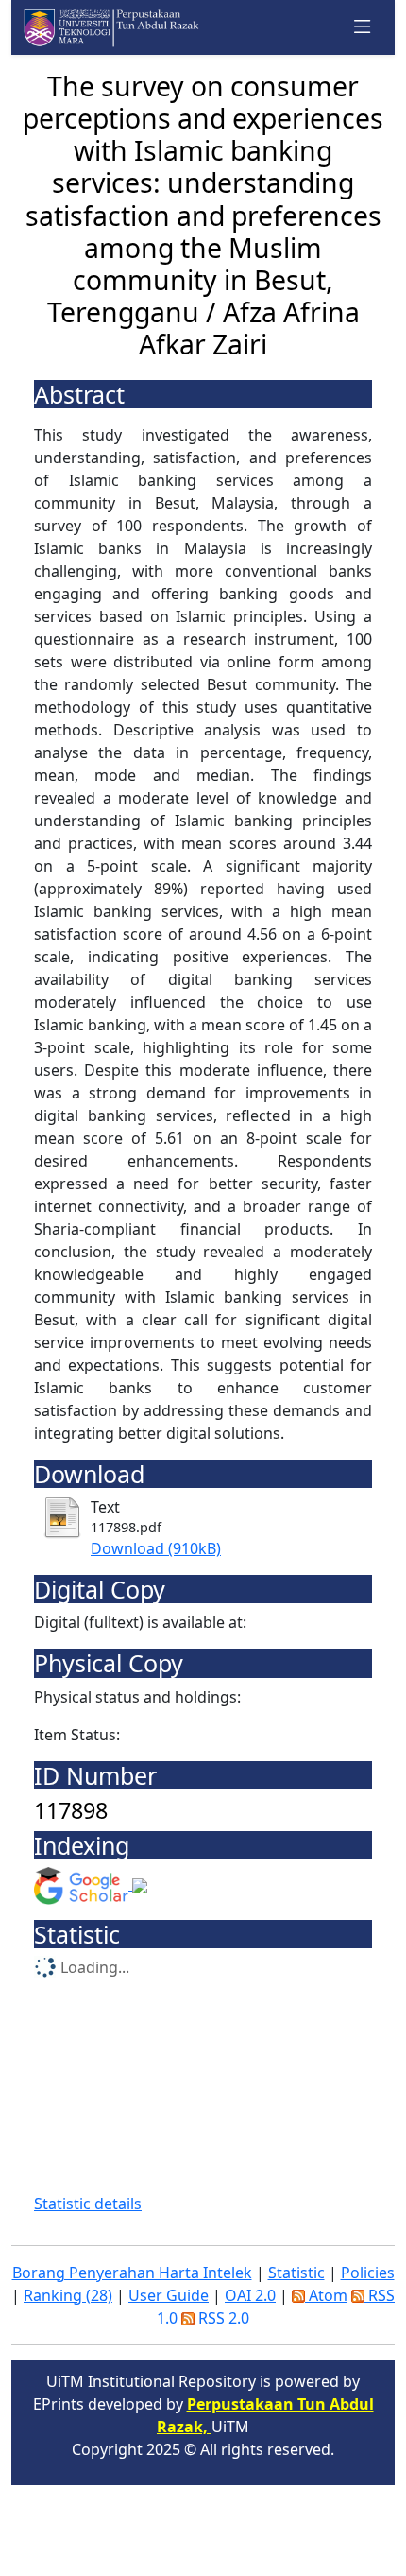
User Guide (169, 2295)
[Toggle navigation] (363, 27)
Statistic (296, 2273)
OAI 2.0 (250, 2295)
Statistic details (88, 2204)
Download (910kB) (156, 1548)
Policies (368, 2273)
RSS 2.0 (222, 2318)
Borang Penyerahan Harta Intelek (132, 2273)
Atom (326, 2295)
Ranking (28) (68, 2295)
